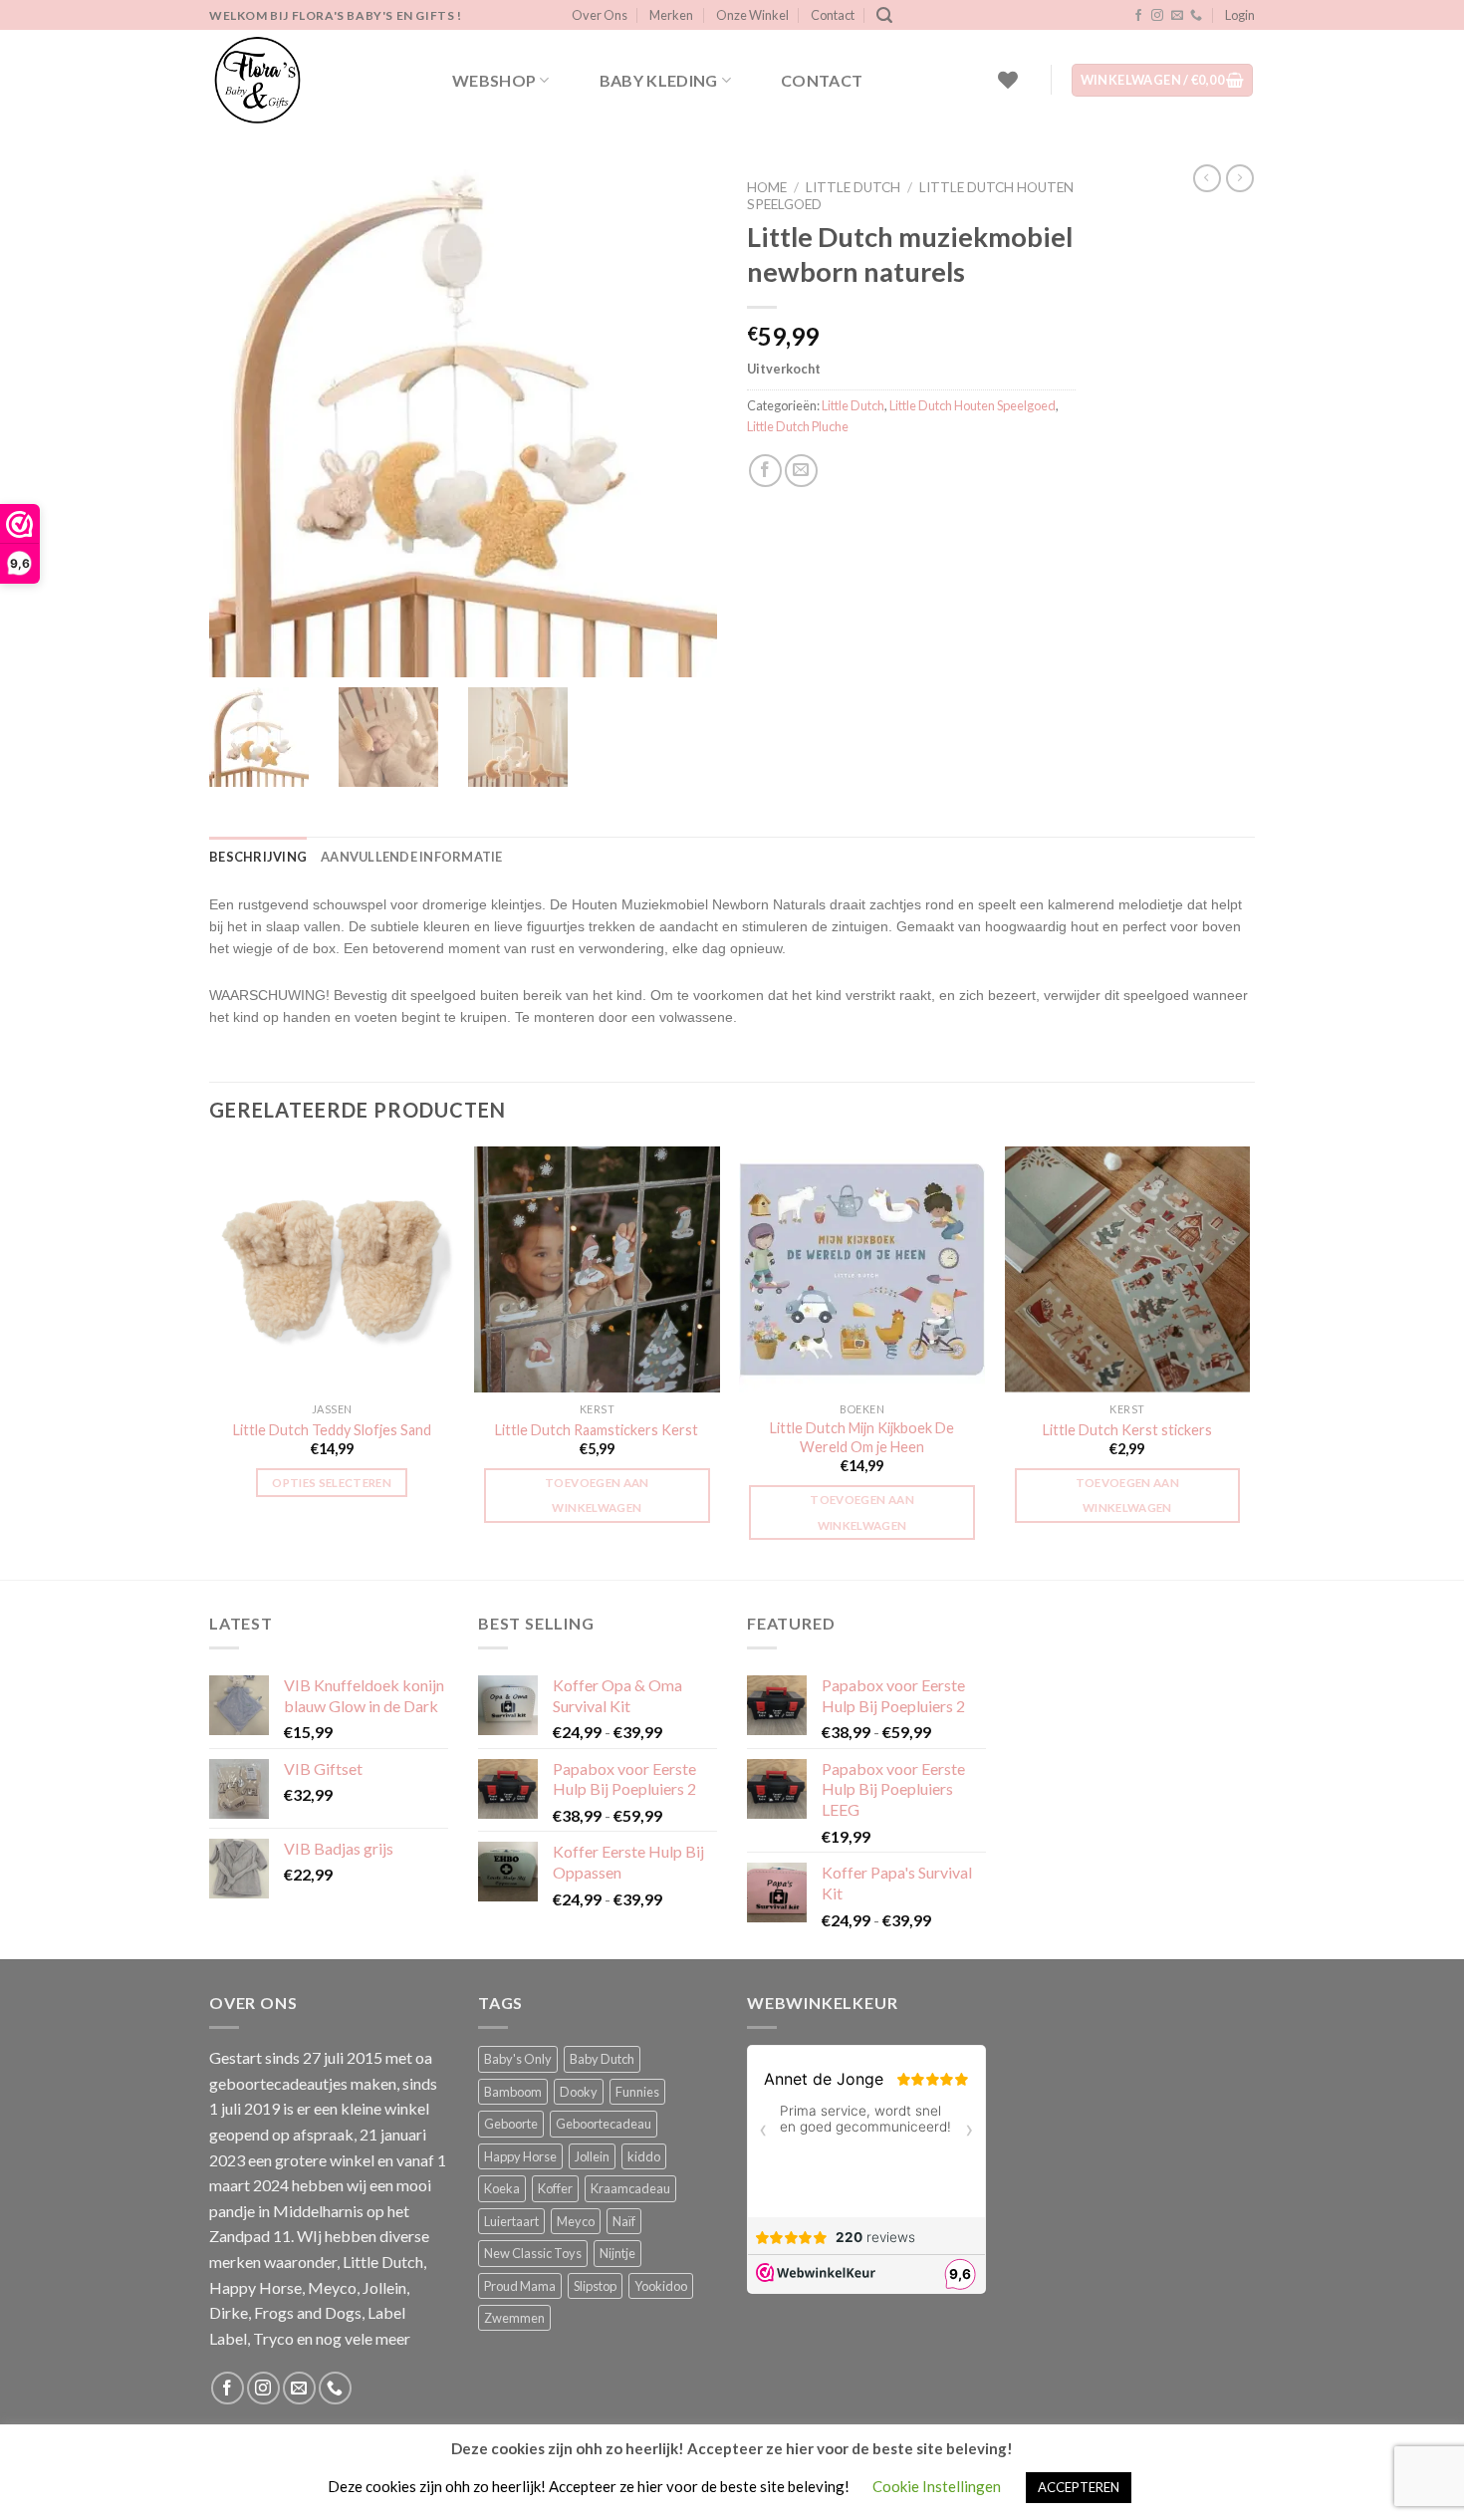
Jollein (592, 2156)
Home (767, 187)
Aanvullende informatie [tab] (412, 857)
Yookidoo (661, 2286)
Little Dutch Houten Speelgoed (973, 405)
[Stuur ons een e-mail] (1177, 16)
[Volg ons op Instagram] (1157, 16)
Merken (671, 15)
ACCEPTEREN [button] (1079, 2487)
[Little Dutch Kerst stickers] (1128, 1269)
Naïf (624, 2221)
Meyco (576, 2221)
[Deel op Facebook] (765, 471)
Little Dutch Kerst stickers (1127, 1430)
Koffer (555, 2188)
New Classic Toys (533, 2253)
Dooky (579, 2092)
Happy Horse (520, 2156)
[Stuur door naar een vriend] (801, 471)
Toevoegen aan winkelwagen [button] (597, 1495)
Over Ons (600, 15)
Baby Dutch (602, 2059)
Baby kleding (659, 80)
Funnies (637, 2092)
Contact (833, 15)
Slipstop (595, 2286)
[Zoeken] (884, 15)
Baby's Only (518, 2059)
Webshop (494, 80)
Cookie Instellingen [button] (937, 2486)
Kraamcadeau (630, 2188)
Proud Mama (520, 2286)
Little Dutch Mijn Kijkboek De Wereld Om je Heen (862, 1437)
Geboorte (511, 2124)
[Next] (1249, 1361)
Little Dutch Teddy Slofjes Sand (332, 1430)
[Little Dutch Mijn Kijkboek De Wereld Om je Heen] (862, 1269)
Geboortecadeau (604, 2124)
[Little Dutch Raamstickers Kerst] (597, 1269)
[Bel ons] (1196, 16)
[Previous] (210, 1361)
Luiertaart (511, 2221)
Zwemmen (514, 2318)
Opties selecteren (332, 1483)
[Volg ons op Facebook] (1138, 16)
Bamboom (513, 2092)
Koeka (502, 2188)
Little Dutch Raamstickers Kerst (597, 1430)
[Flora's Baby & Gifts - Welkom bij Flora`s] (309, 80)
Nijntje (617, 2253)
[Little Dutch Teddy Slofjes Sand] (332, 1269)
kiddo (644, 2156)
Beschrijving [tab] (258, 857)
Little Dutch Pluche (798, 426)
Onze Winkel (752, 15)
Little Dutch (853, 187)
